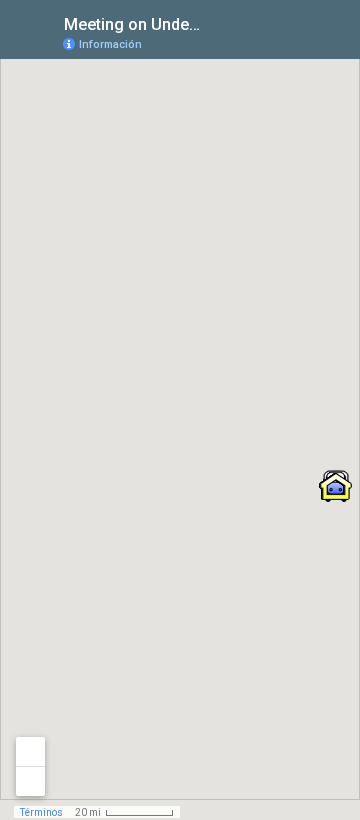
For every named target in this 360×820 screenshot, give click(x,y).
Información (110, 44)
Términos (41, 812)
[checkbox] (215, 22)
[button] (336, 486)
